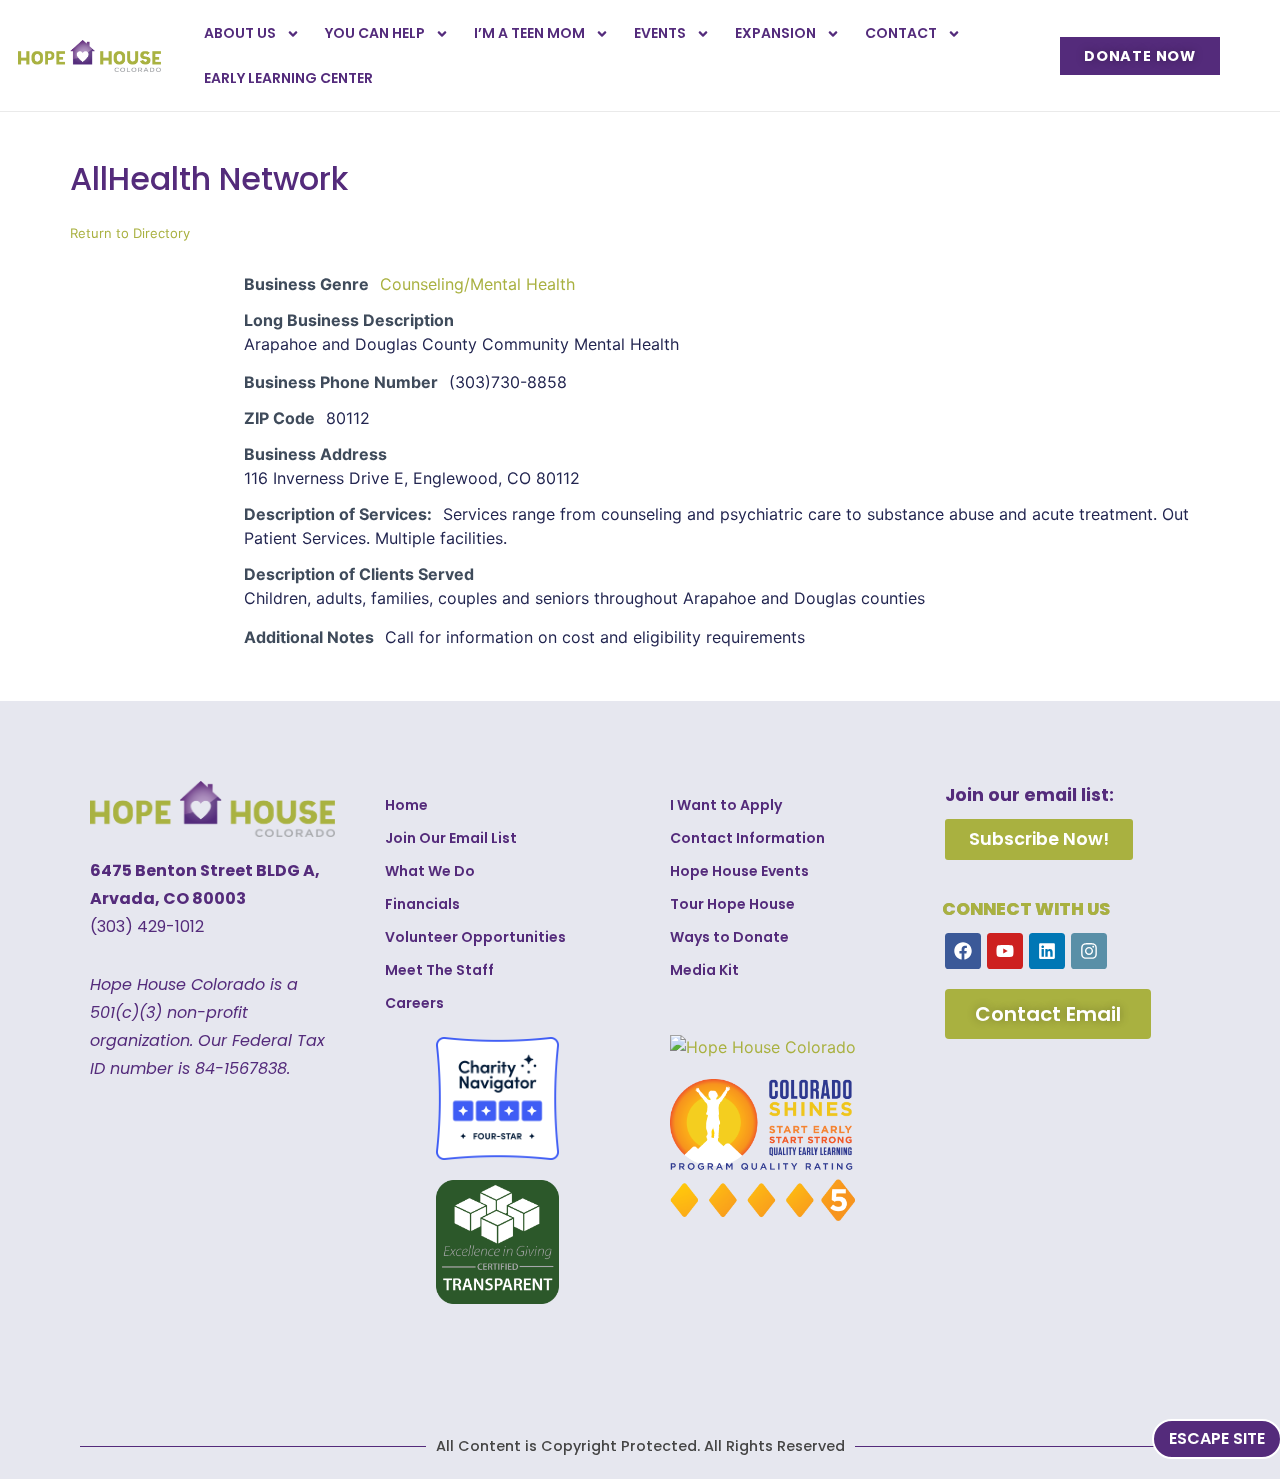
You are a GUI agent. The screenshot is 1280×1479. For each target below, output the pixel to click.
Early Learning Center (288, 78)
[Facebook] (963, 951)
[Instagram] (1089, 951)
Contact (901, 33)
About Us (240, 33)
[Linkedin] (1047, 951)
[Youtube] (1005, 951)
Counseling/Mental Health (477, 284)
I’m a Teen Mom (529, 33)
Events (660, 33)
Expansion (775, 33)
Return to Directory (130, 233)
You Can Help (375, 33)
